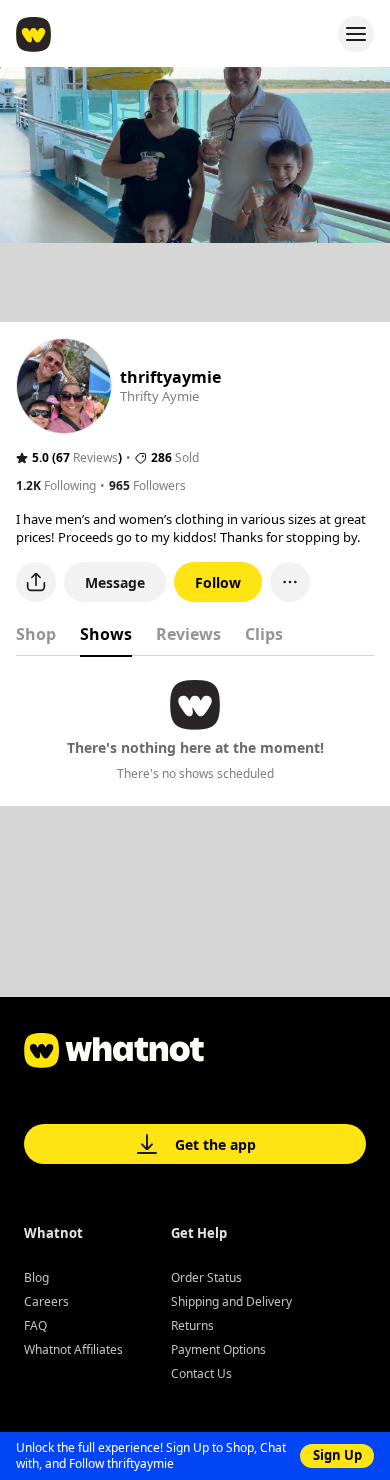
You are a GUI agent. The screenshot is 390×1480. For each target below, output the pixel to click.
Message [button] (115, 582)
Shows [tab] (106, 634)
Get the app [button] (215, 1144)
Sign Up (337, 1455)
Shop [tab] (36, 634)
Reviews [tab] (188, 634)
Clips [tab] (264, 634)
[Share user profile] (36, 582)
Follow (218, 582)
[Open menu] (356, 34)
